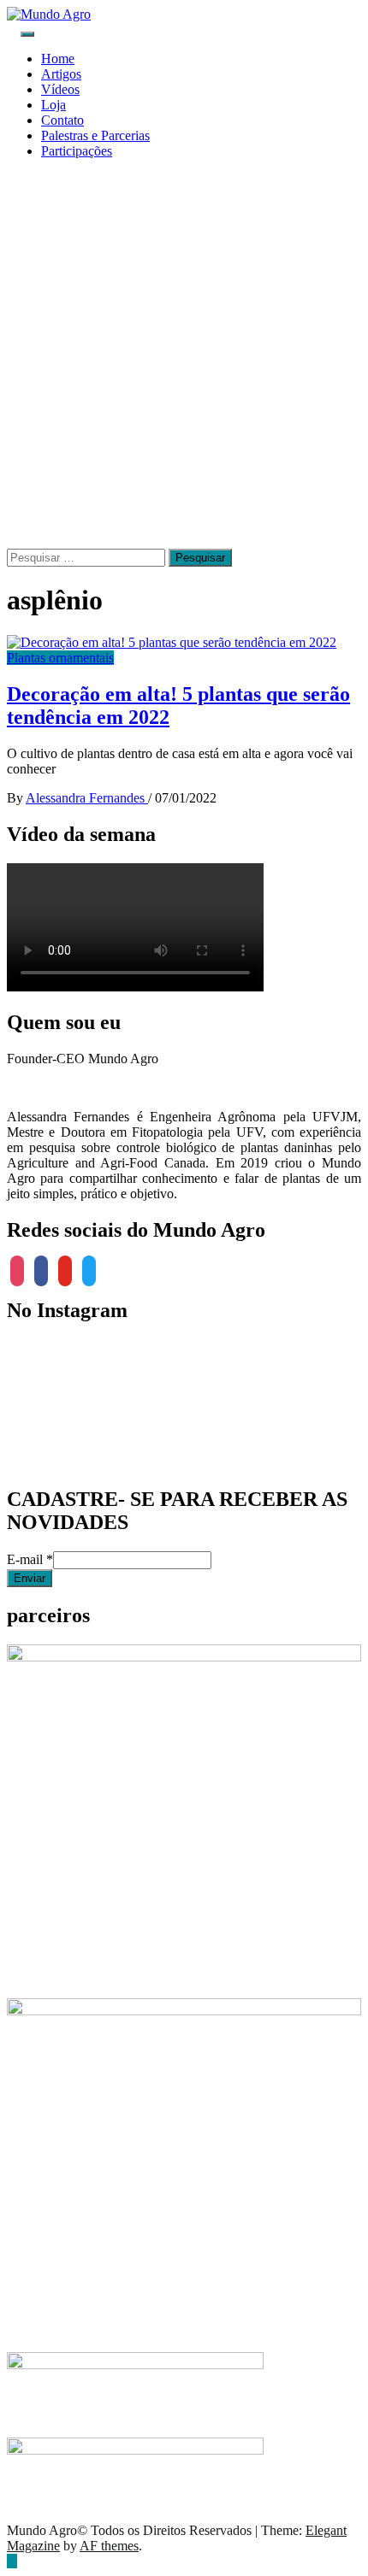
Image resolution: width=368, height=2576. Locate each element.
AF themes (109, 2546)
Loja (53, 105)
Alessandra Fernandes (87, 798)
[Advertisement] (184, 356)
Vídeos (60, 89)
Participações (77, 151)
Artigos (61, 74)
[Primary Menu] (27, 34)
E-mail (30, 1559)
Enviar (30, 1578)
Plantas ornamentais (60, 658)
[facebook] (41, 1270)
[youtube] (65, 1270)
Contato (62, 120)
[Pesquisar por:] (88, 557)
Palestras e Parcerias (95, 135)
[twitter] (89, 1270)
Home (58, 59)
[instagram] (17, 1270)
